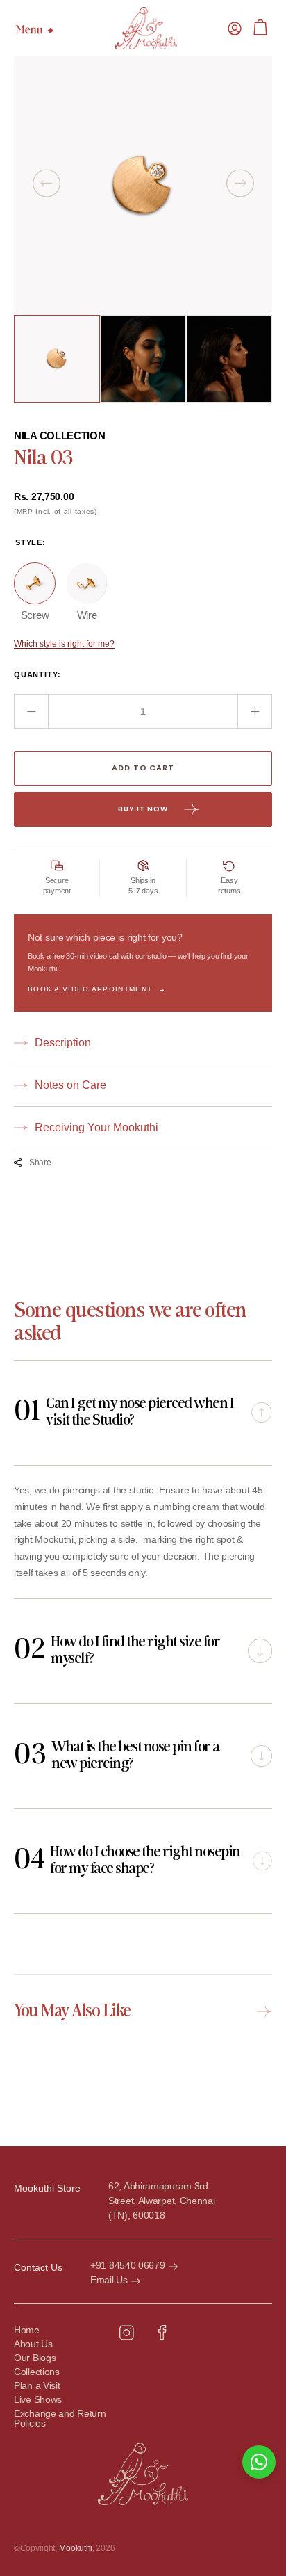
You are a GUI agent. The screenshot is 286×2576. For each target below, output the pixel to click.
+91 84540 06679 (128, 2265)
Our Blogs (35, 2358)
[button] (235, 29)
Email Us (109, 2280)
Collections (37, 2372)
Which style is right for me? (64, 644)
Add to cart (143, 768)
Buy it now (143, 809)
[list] (143, 186)
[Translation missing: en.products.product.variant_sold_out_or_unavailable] (35, 583)
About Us (33, 2344)
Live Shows (38, 2400)
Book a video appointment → (97, 989)
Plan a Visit (37, 2386)
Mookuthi (76, 2548)
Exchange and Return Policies (60, 2419)
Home (27, 2330)
